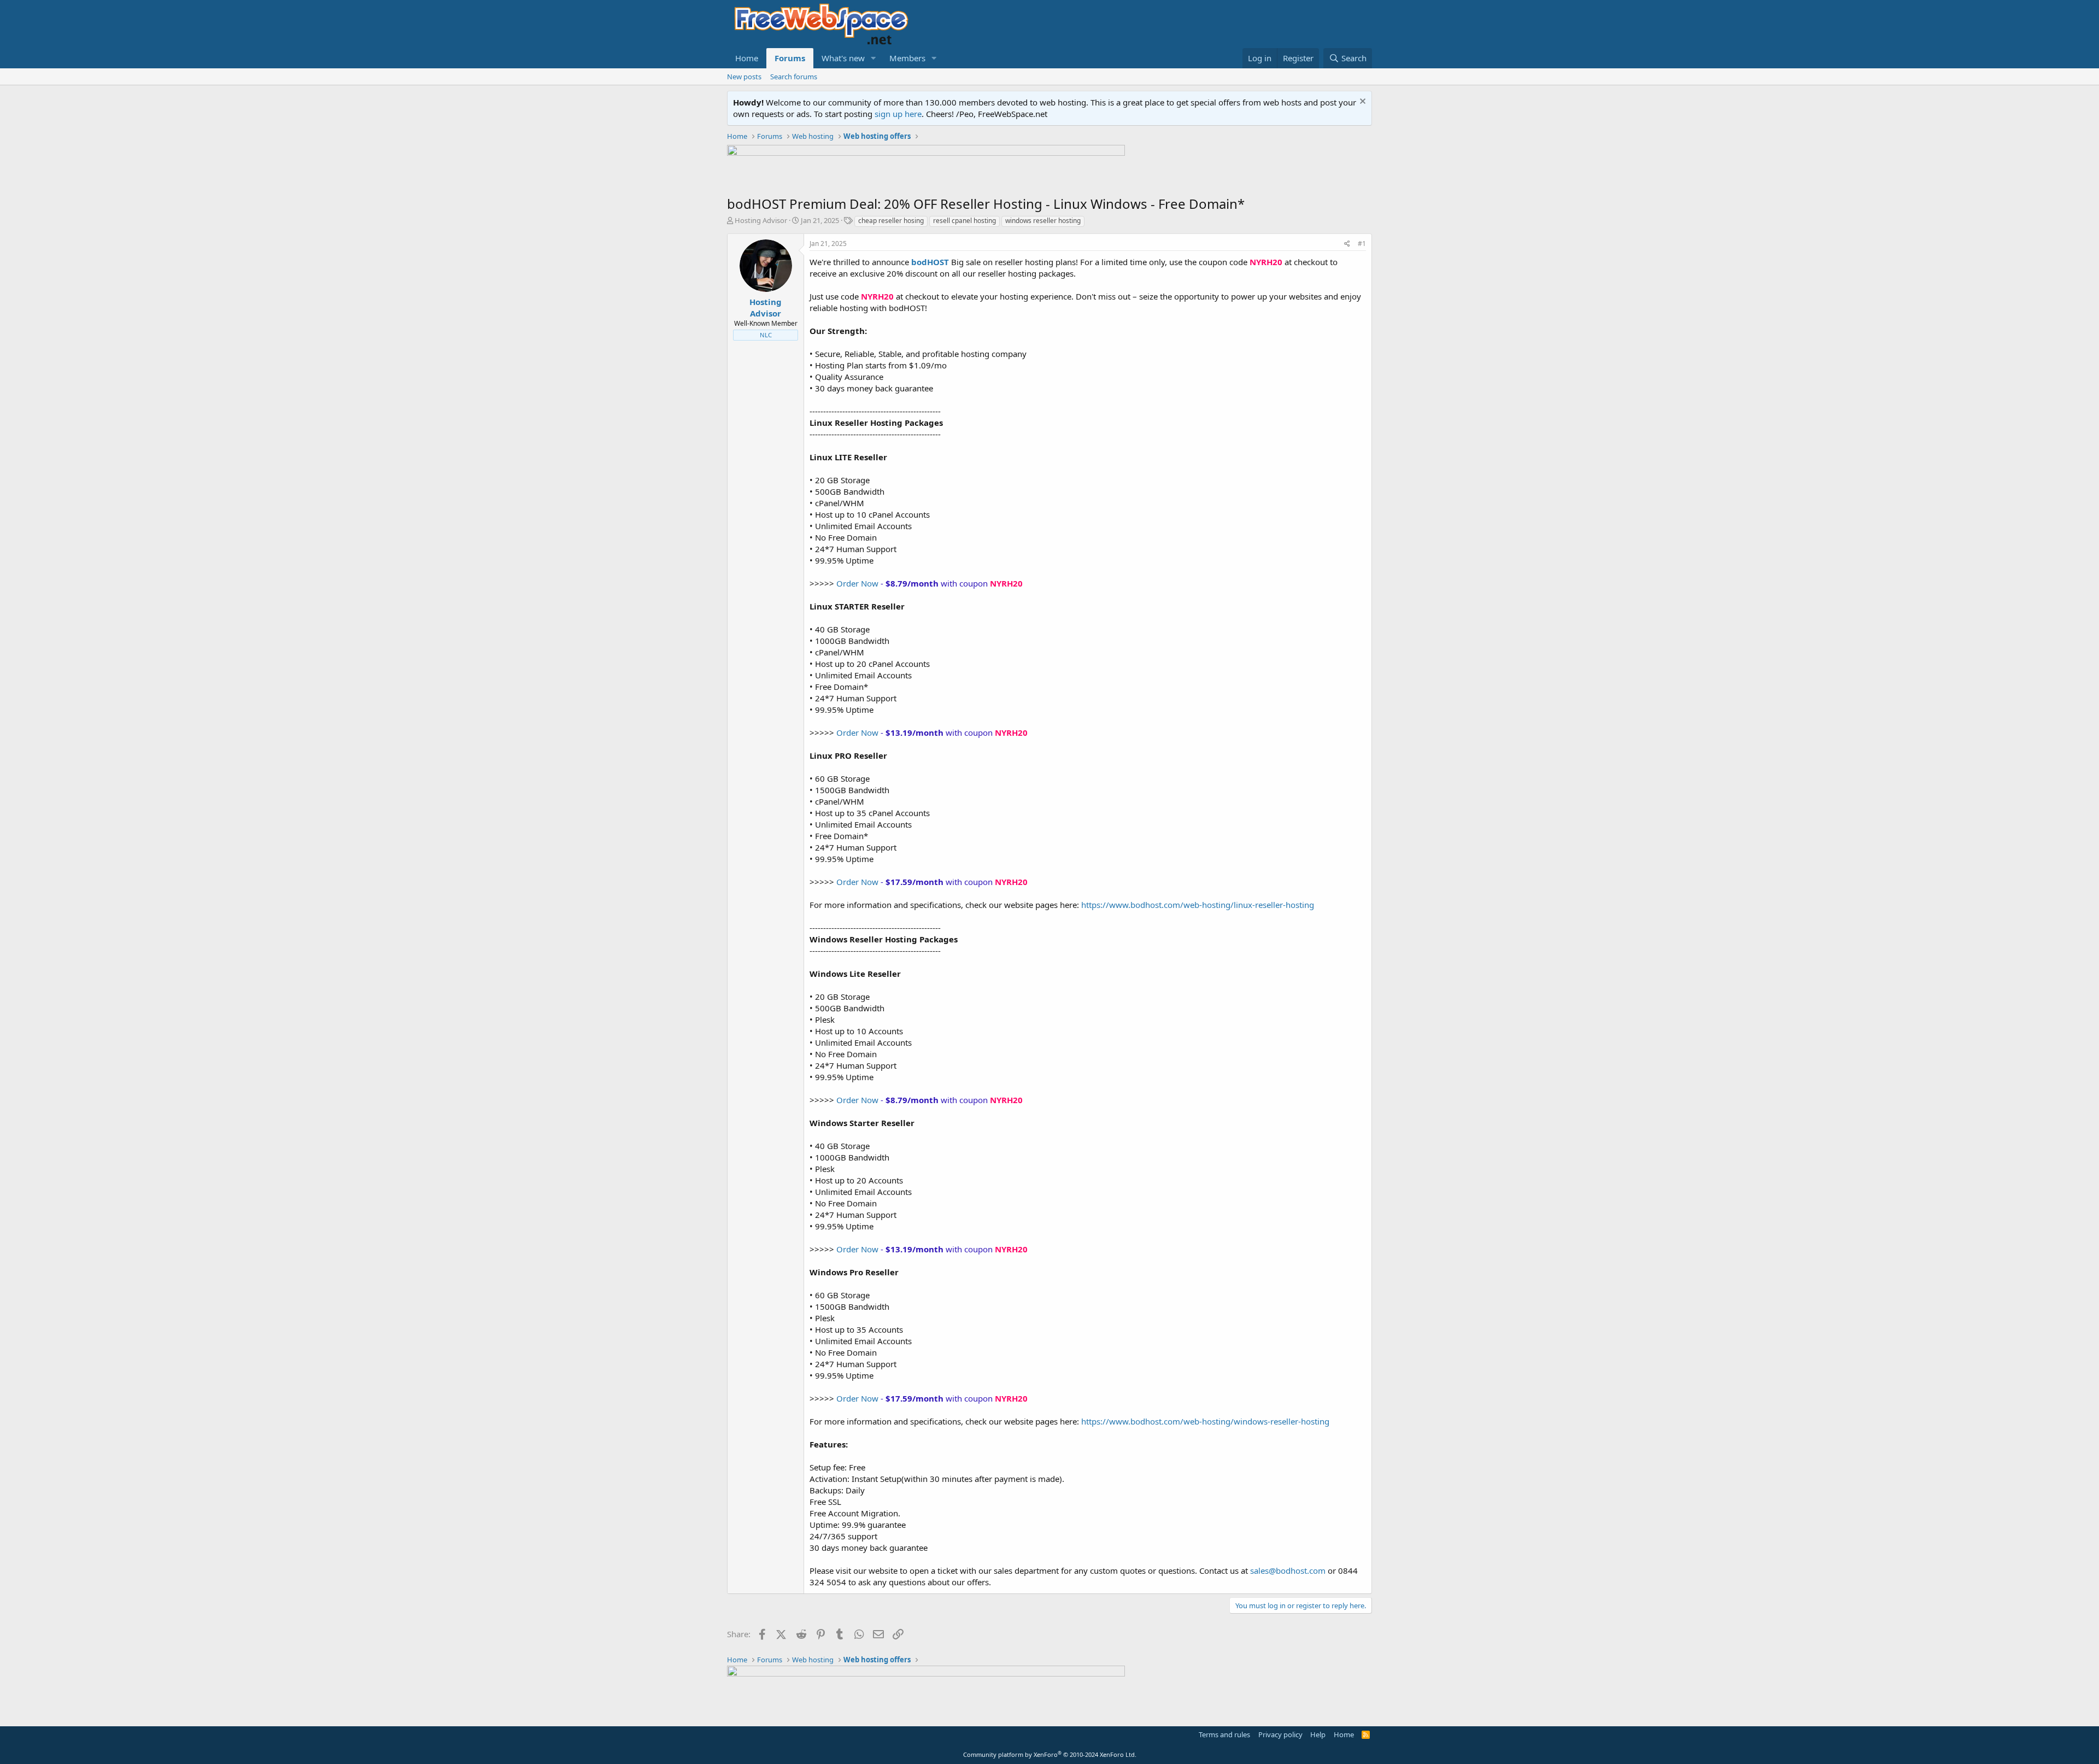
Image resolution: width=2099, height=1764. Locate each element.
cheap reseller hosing (891, 221)
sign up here (898, 114)
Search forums (794, 77)
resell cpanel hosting (965, 221)
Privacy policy (1280, 1734)
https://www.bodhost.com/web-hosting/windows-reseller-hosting (1205, 1421)
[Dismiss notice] (1361, 102)
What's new (843, 58)
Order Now (857, 583)
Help (1318, 1734)
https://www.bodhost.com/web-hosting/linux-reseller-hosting (1198, 905)
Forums (790, 58)
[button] (873, 58)
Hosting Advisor (761, 220)
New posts (744, 77)
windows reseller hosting (1043, 221)
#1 (1362, 244)
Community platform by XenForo (1050, 1754)
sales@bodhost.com (1288, 1570)
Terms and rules (1224, 1734)
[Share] (1347, 244)
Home (747, 58)
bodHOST (930, 262)
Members (907, 58)
